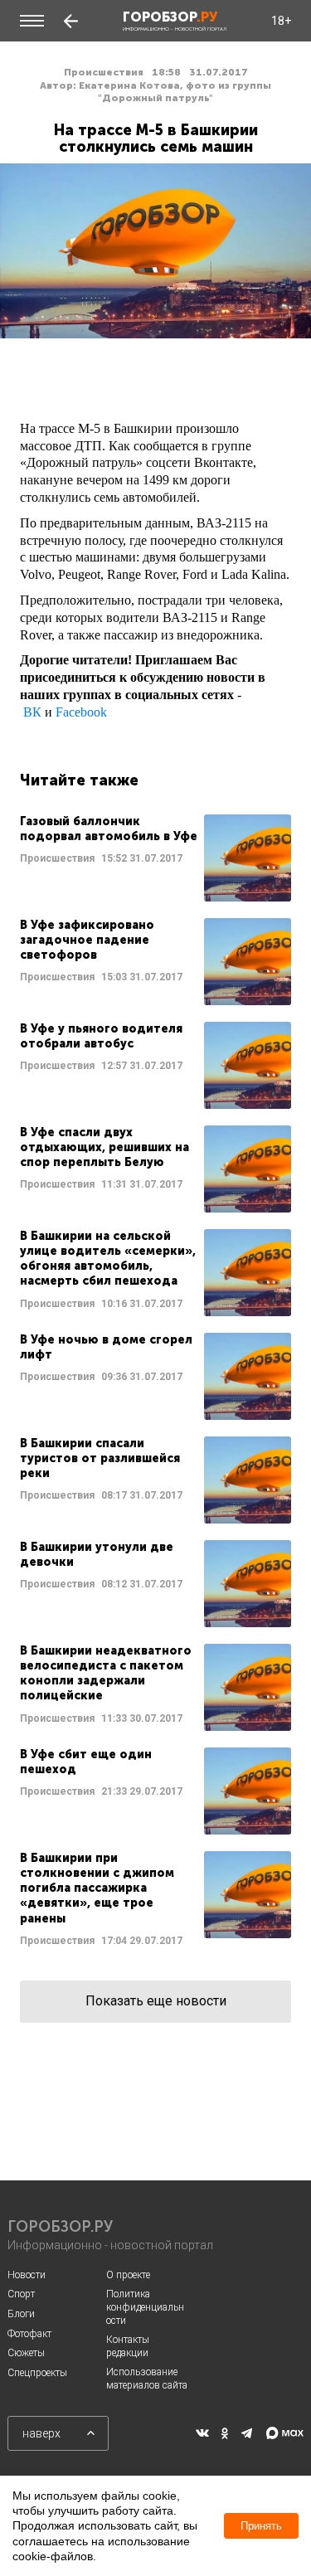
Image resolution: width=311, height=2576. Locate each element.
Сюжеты (26, 2353)
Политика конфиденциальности (145, 2307)
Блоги (21, 2314)
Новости (27, 2275)
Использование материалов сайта (147, 2379)
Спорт (21, 2294)
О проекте (128, 2275)
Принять (261, 2526)
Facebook (81, 712)
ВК (32, 712)
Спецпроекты (37, 2373)
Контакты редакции (128, 2346)
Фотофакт (29, 2334)
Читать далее (155, 858)
